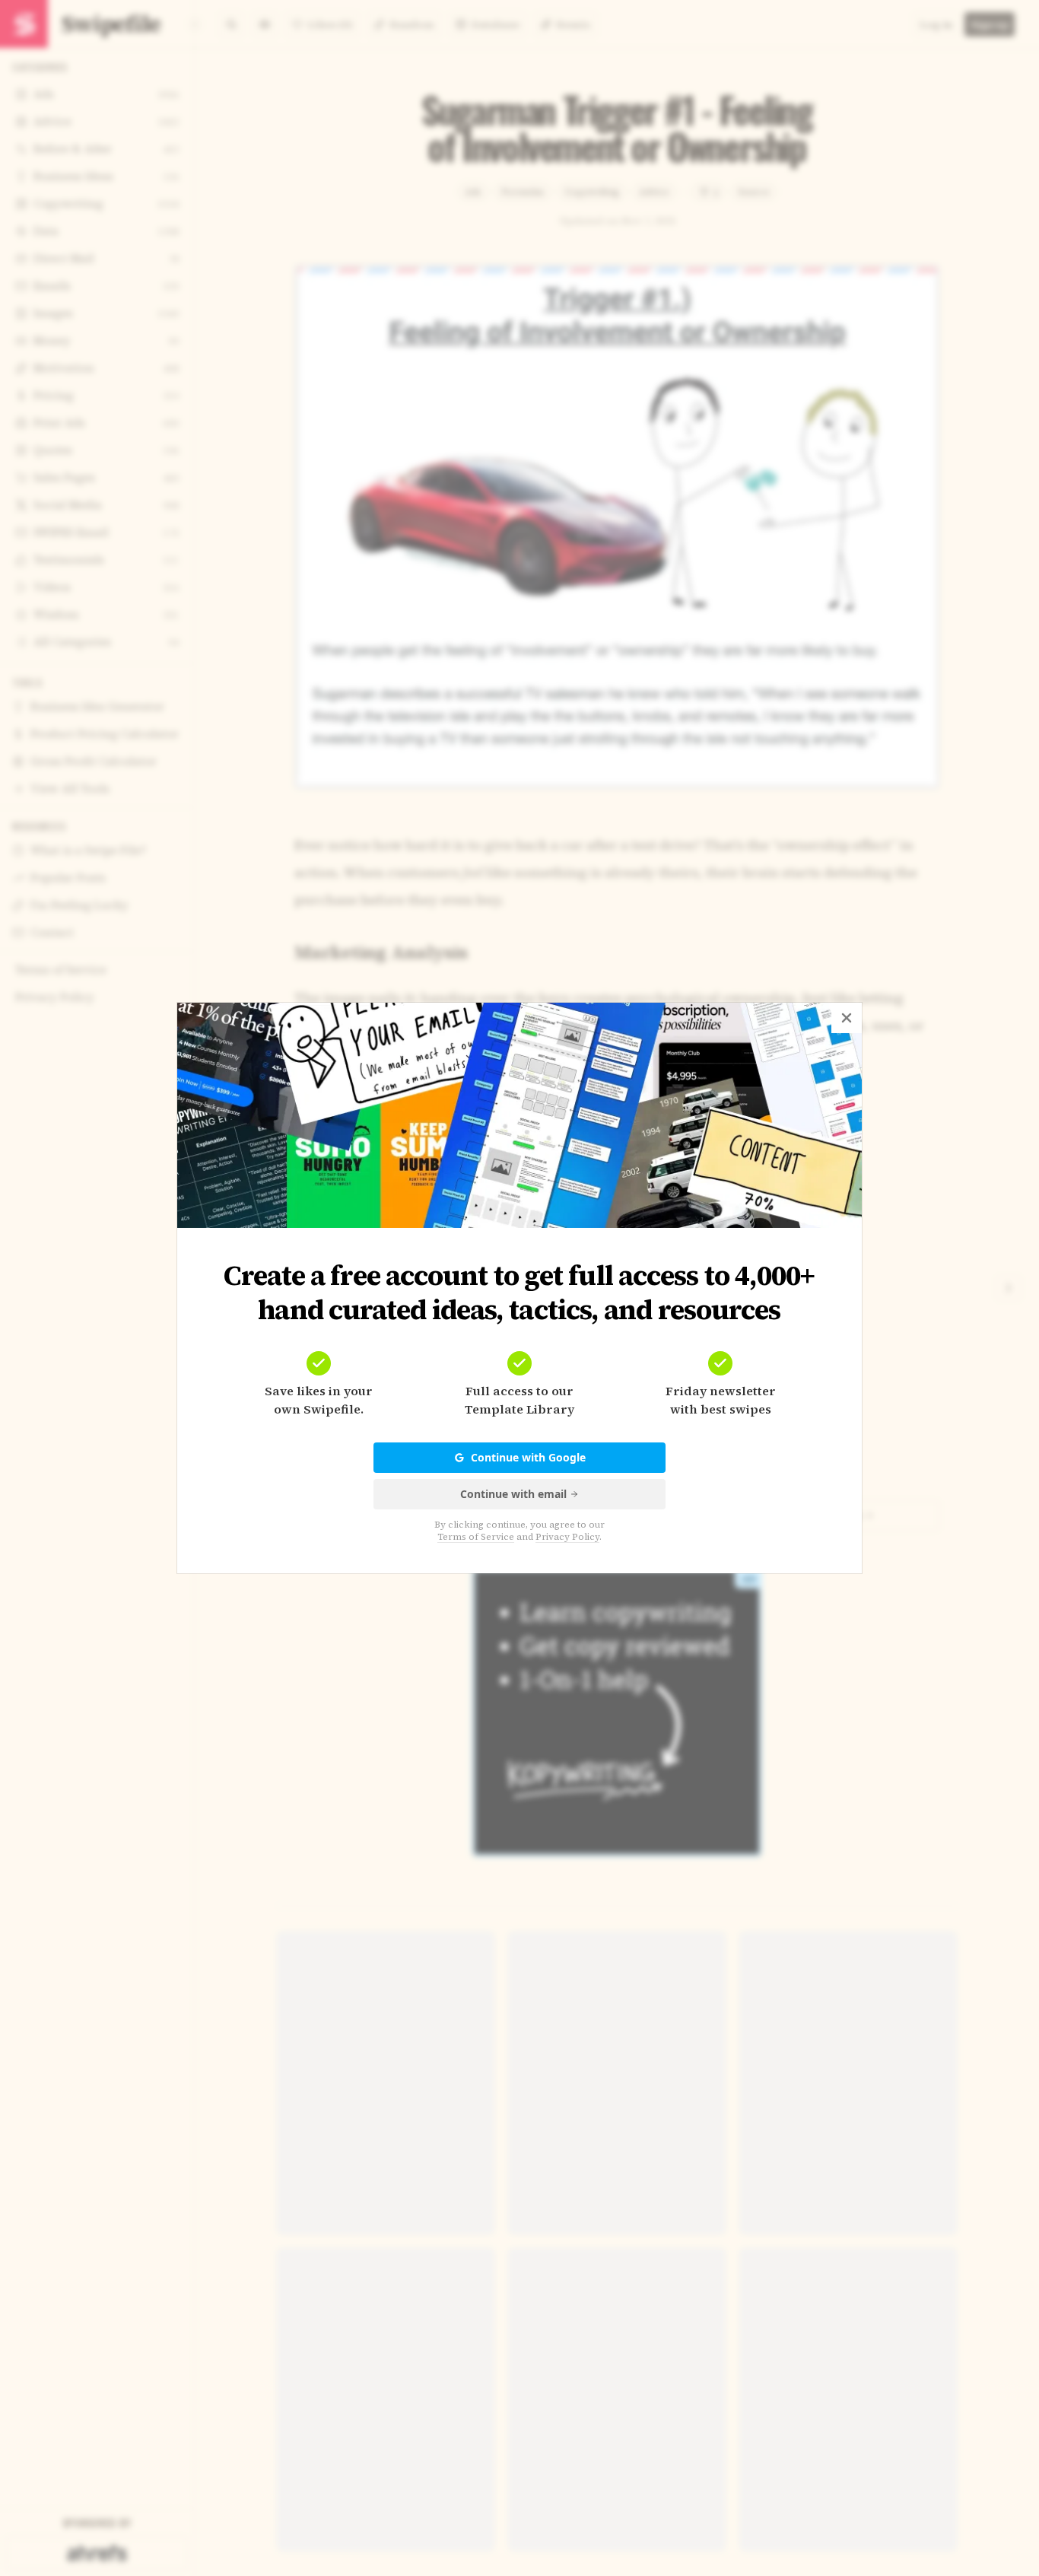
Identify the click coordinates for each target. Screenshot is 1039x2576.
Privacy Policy (567, 1537)
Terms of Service (476, 1537)
